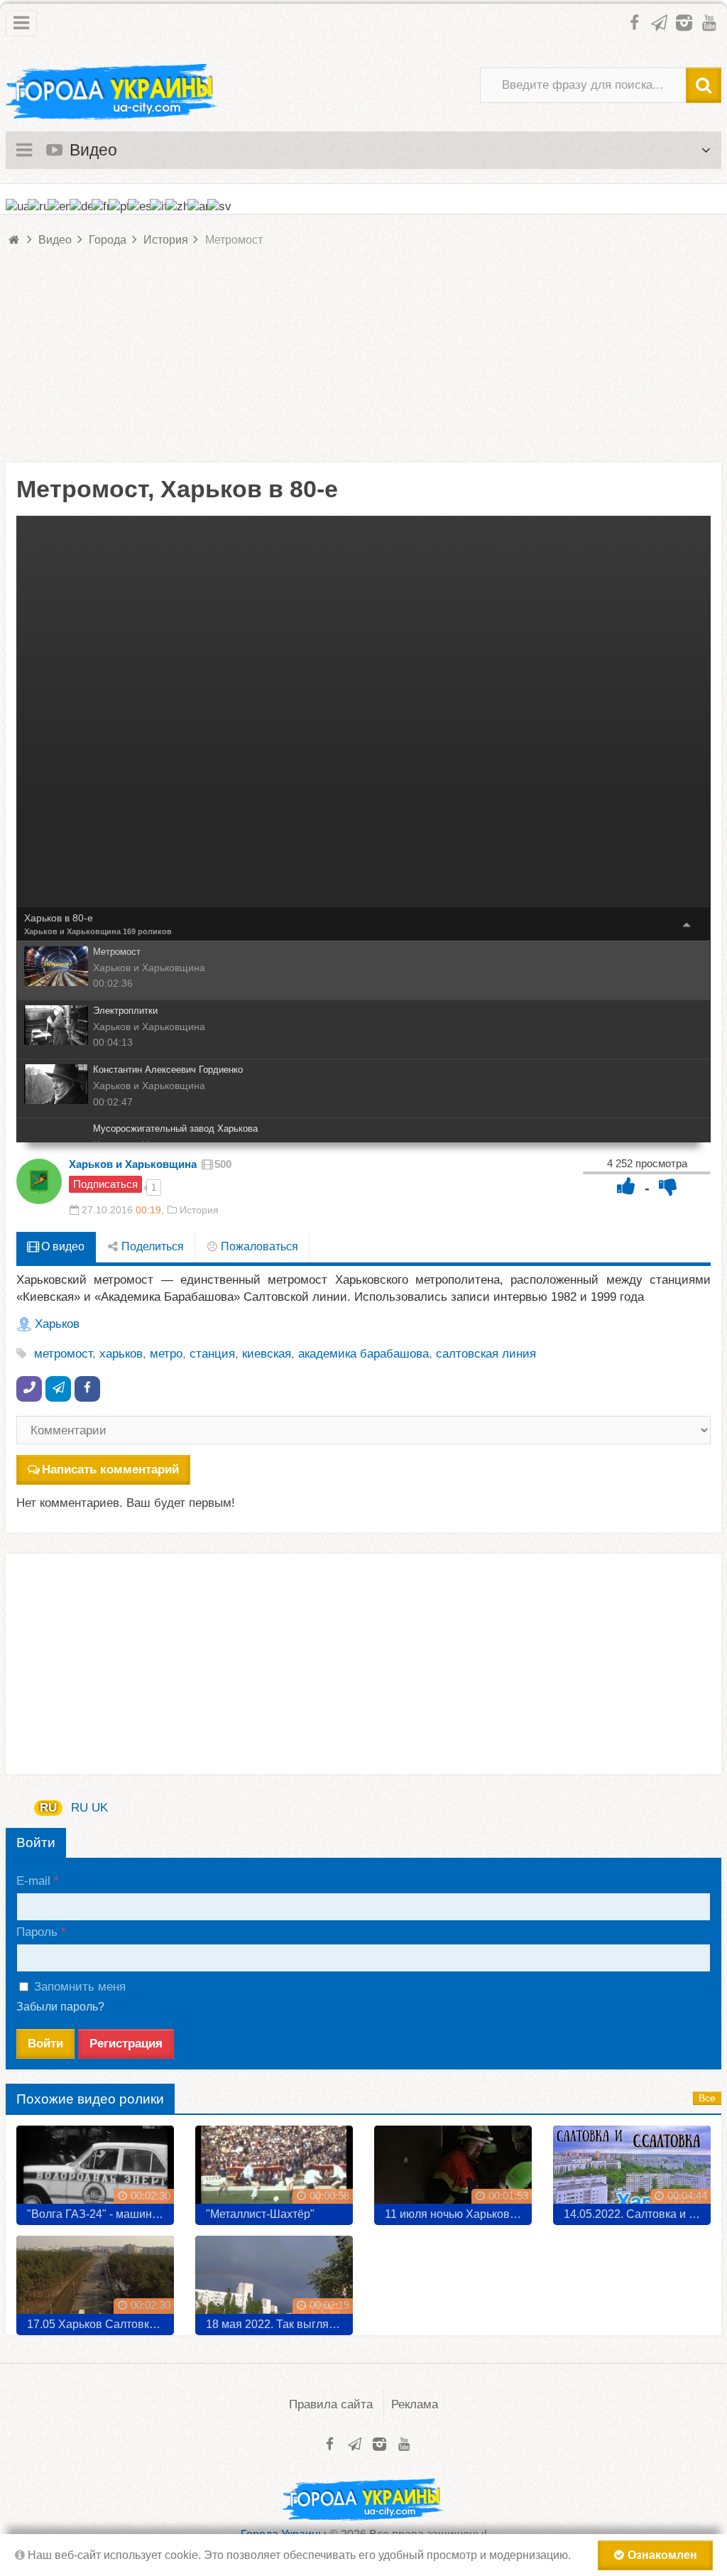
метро (166, 1354)
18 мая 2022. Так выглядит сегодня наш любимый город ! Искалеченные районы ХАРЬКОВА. (279, 2324)
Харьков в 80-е (59, 918)
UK (100, 1808)
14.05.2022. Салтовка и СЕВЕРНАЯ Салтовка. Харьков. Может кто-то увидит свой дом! (637, 2214)
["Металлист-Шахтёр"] (274, 2170)
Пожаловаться (258, 1246)
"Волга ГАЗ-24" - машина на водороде (100, 2214)
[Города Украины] (112, 92)
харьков (121, 1354)
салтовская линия (486, 1354)
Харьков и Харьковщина (72, 931)
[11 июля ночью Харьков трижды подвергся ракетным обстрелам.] (453, 2170)
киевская (267, 1354)
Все (707, 2098)
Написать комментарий (110, 1470)
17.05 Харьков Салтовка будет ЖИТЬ (100, 2324)
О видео (61, 1246)
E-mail (33, 1881)
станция (212, 1354)
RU (48, 1808)
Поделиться (151, 1246)
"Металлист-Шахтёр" (260, 2214)
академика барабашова (363, 1354)
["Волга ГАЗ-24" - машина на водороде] (95, 2170)
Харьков (57, 1324)
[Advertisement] (363, 363)
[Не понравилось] (668, 1186)
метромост (63, 1354)
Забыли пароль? (60, 2007)
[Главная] (15, 240)
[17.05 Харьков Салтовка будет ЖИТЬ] (95, 2280)
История (199, 1210)
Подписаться (105, 1184)
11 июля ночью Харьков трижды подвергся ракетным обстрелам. (458, 2214)
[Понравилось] (626, 1186)
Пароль (37, 1932)
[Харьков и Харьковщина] (39, 1181)
